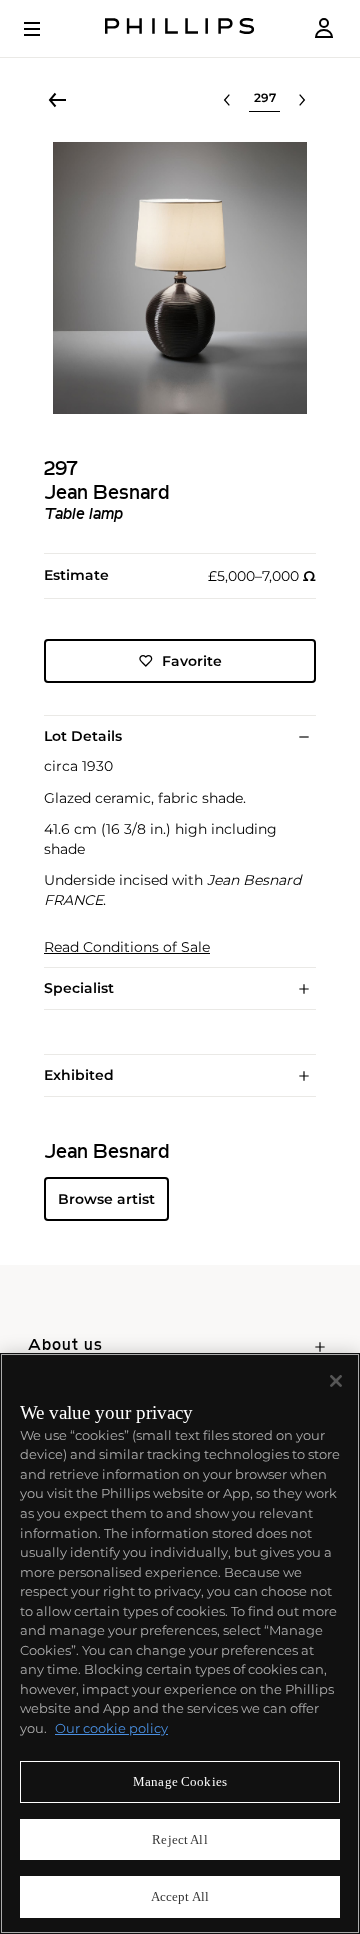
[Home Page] (180, 28)
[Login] (324, 28)
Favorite (192, 661)
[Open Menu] (46, 29)
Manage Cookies (180, 1781)
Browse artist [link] (106, 1199)
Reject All (179, 1839)
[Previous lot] (227, 100)
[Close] (336, 1381)
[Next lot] (302, 100)
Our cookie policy (111, 1728)
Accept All (180, 1896)
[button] (180, 278)
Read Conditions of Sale (127, 947)
